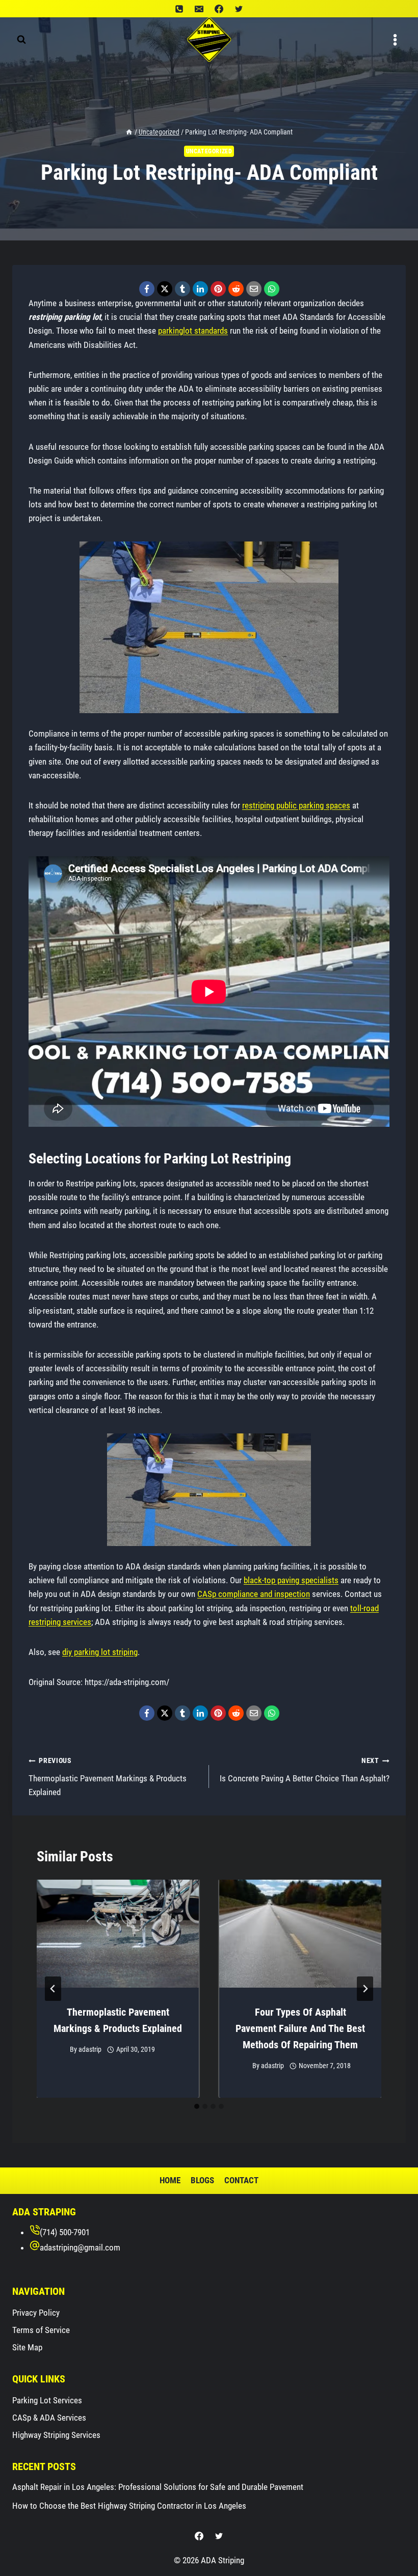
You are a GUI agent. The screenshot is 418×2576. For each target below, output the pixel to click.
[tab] (197, 2106)
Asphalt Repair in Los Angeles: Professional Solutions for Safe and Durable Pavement (158, 2487)
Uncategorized (209, 151)
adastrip (90, 2049)
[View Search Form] (21, 40)
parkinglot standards (193, 331)
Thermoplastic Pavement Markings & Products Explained (108, 1777)
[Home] (129, 132)
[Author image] (59, 2050)
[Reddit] (236, 289)
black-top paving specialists (291, 1580)
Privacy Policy (36, 2313)
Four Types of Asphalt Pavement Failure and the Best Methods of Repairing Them (300, 2028)
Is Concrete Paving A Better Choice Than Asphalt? (305, 1770)
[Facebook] (219, 9)
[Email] (199, 9)
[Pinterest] (218, 289)
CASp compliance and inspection (254, 1594)
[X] (165, 289)
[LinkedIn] (200, 289)
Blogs (202, 2180)
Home (170, 2180)
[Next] (365, 1989)
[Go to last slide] (53, 1989)
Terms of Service (41, 2330)
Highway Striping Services (56, 2435)
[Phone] (179, 9)
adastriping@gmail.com (80, 2247)
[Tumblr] (182, 289)
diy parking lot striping (100, 1652)
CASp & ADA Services (49, 2418)
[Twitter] (239, 9)
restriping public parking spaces (296, 805)
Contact (241, 2180)
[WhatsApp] (272, 289)
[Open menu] (395, 40)
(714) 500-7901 (65, 2232)
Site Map (27, 2347)
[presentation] (118, 1934)
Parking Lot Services (47, 2400)
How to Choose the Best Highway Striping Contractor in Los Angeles (129, 2506)
